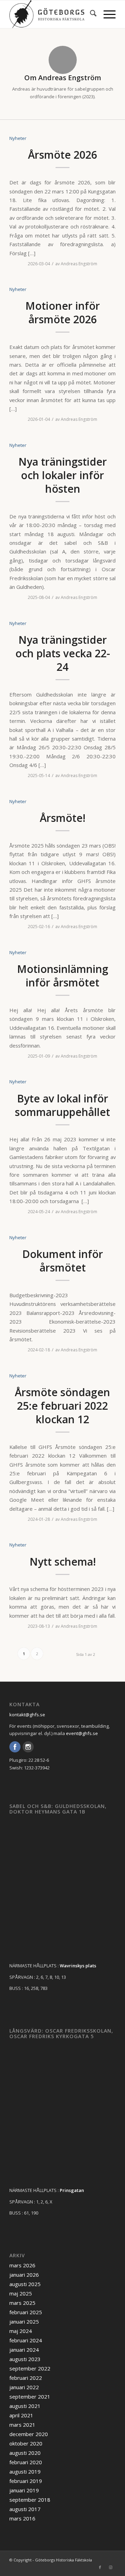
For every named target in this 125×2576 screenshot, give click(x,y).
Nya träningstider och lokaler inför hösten (63, 475)
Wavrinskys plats (78, 1966)
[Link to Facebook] (100, 2567)
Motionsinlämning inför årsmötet (63, 976)
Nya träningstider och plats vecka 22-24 (63, 653)
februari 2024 (26, 2340)
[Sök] (90, 14)
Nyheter (18, 138)
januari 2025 (24, 2321)
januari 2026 (24, 2275)
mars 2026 (22, 2265)
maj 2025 (21, 2293)
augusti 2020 (25, 2453)
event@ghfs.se (82, 1733)
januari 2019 (24, 2490)
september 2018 (30, 2500)
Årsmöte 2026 (63, 155)
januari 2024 (24, 2350)
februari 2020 (26, 2462)
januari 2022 (24, 2387)
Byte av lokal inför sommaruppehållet (62, 1105)
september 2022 (30, 2368)
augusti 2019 (25, 2471)
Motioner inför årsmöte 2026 (63, 312)
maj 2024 (21, 2331)
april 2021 (21, 2415)
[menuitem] (90, 14)
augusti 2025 (25, 2284)
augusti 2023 (25, 2359)
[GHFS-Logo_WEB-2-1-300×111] (52, 14)
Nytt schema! (63, 1562)
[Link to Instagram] (110, 2567)
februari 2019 (26, 2481)
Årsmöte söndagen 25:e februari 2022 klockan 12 (62, 1406)
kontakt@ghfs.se (27, 1715)
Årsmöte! (63, 818)
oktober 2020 (26, 2443)
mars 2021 (22, 2425)
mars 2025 (22, 2303)
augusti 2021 (25, 2406)
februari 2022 (26, 2378)
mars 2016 (22, 2518)
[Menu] (106, 14)
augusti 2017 (25, 2509)
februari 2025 (26, 2312)
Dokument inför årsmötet (63, 1261)
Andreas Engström (79, 264)
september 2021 (30, 2396)
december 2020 (29, 2434)
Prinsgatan (72, 2190)
